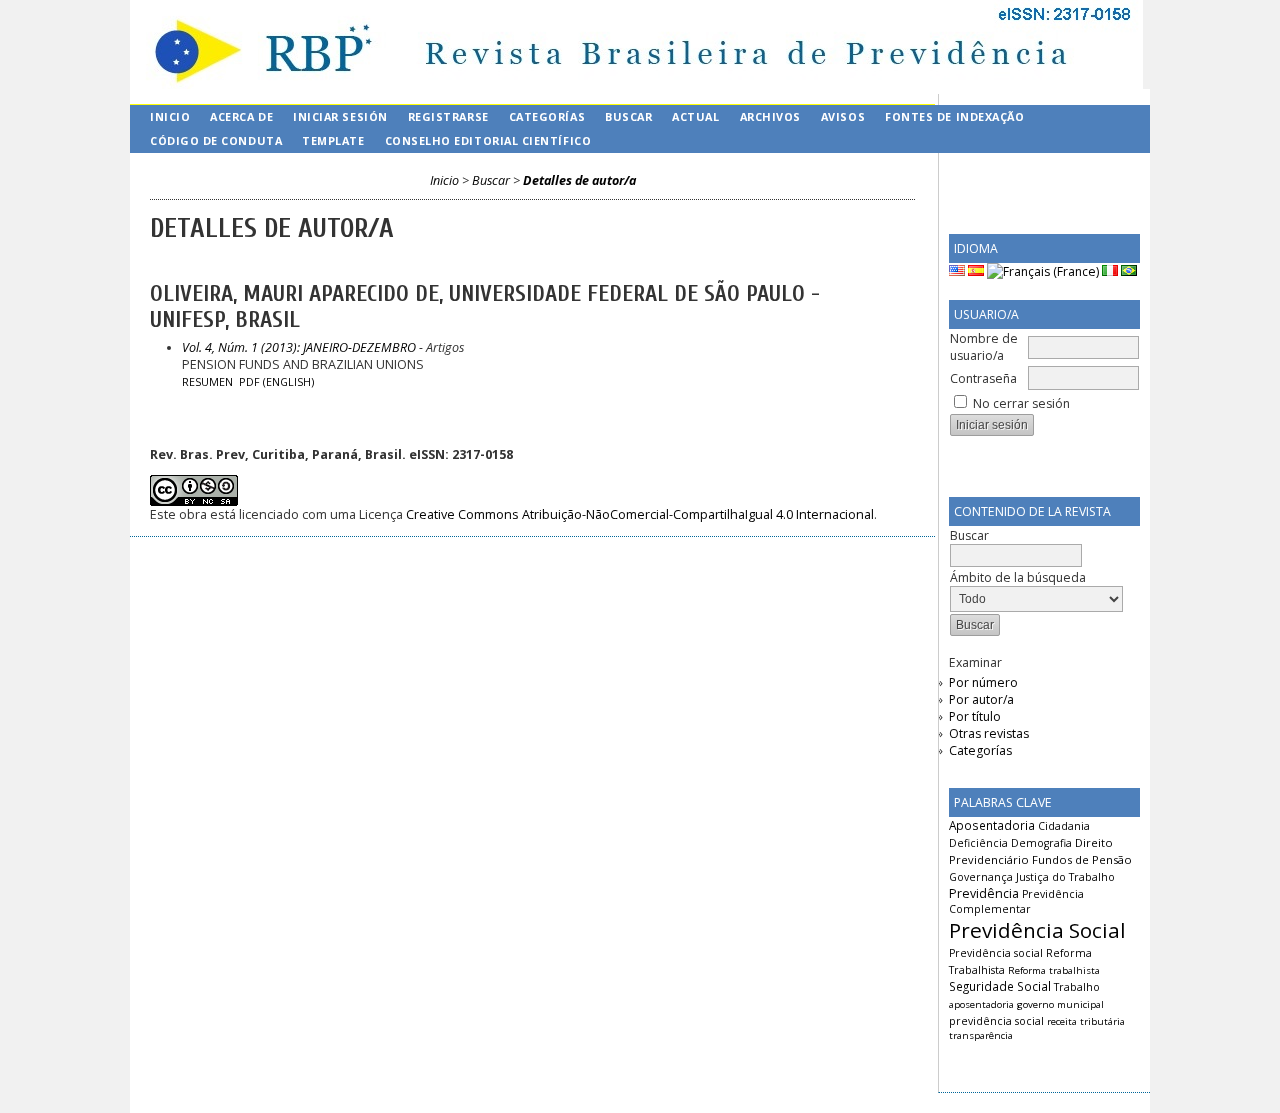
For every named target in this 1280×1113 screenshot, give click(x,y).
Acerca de (241, 116)
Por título (975, 716)
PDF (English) (276, 382)
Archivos (770, 116)
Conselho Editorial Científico (488, 140)
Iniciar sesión (340, 116)
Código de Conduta (216, 140)
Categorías (980, 750)
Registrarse (448, 116)
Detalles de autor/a (579, 180)
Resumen (207, 382)
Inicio (170, 116)
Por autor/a (981, 699)
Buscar (628, 116)
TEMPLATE (333, 140)
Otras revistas (989, 733)
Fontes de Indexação (954, 116)
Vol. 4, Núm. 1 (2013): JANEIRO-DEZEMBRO (299, 347)
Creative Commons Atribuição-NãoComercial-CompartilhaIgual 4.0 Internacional (640, 514)
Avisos (843, 116)
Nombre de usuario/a (984, 347)
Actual (695, 116)
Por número (983, 682)
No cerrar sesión (1021, 403)
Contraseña (983, 378)
